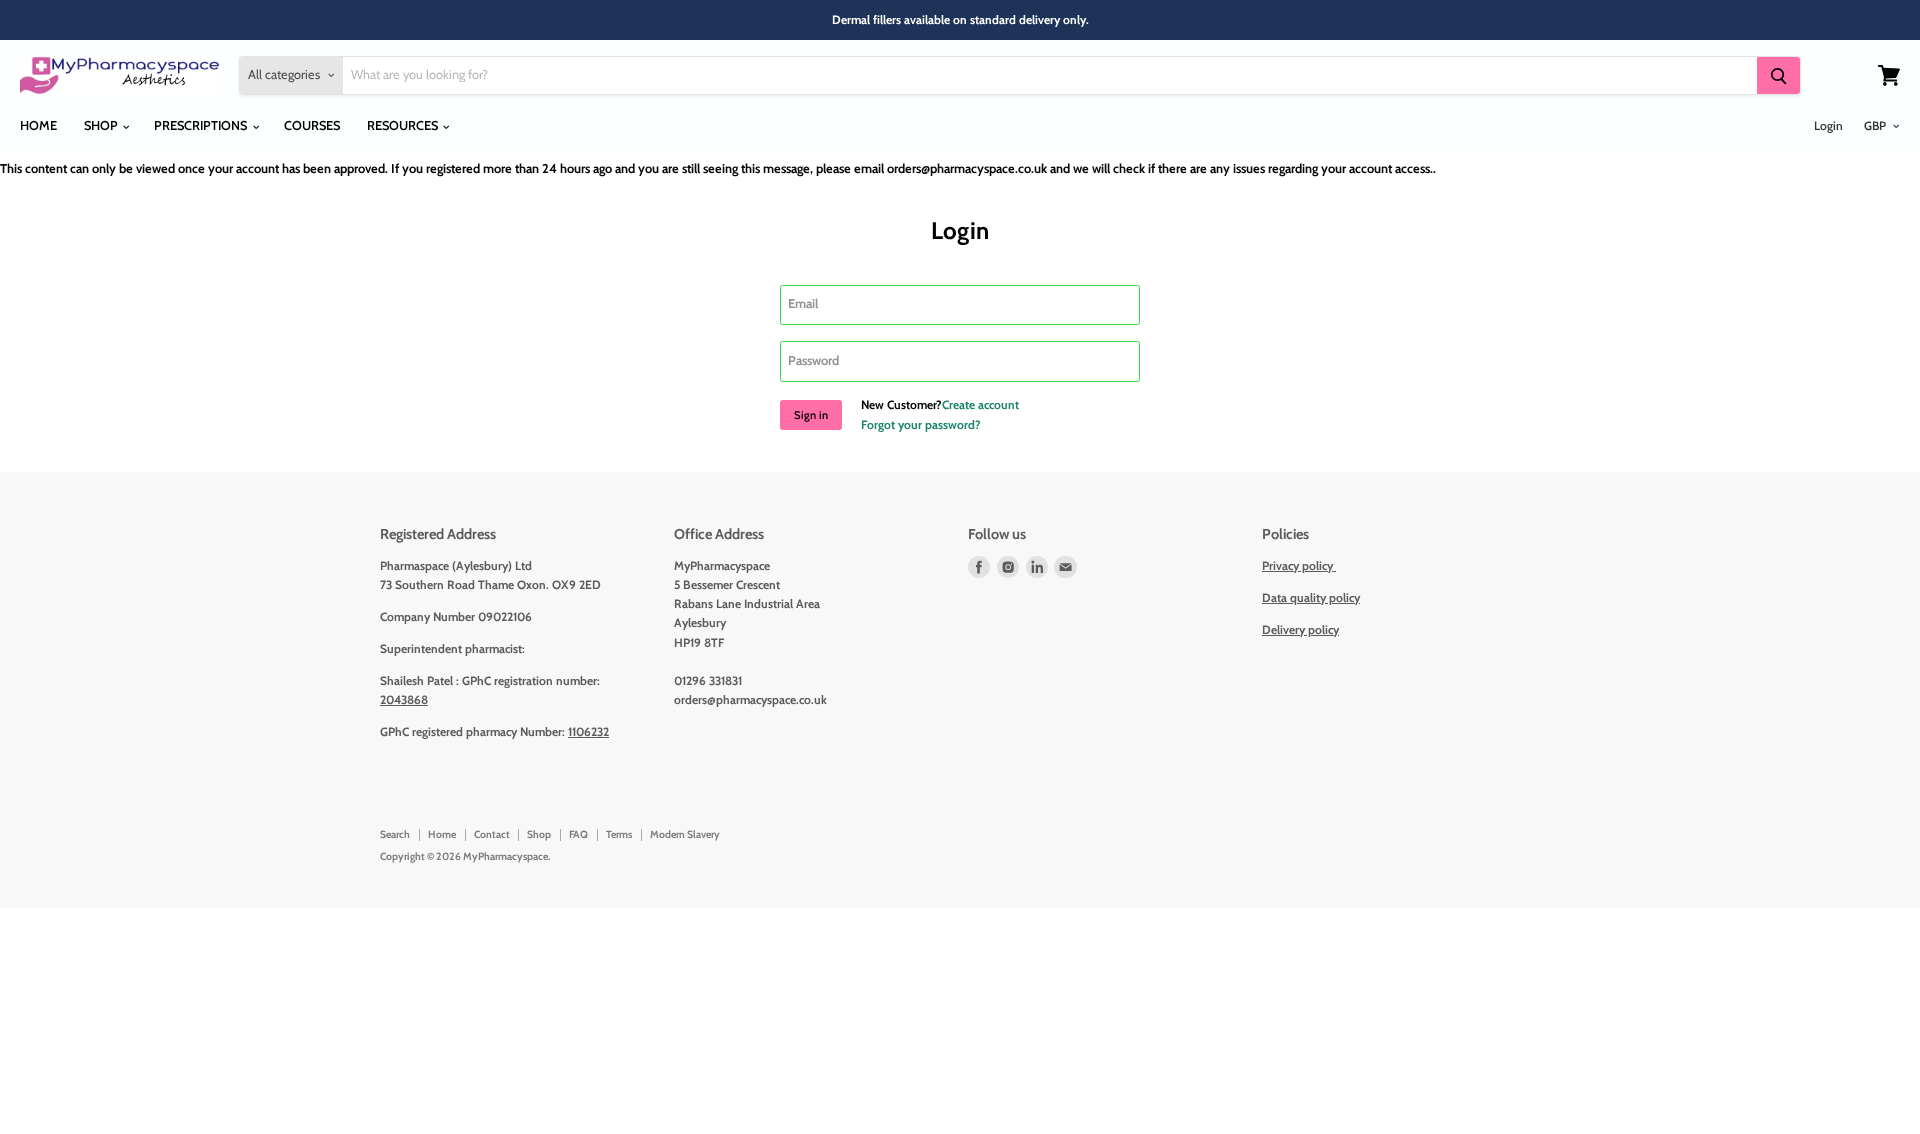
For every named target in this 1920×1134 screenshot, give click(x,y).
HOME (38, 125)
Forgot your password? (921, 424)
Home (442, 834)
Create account (980, 404)
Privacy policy (1299, 565)
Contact (492, 834)
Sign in (811, 415)
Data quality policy (1311, 597)
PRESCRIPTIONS (202, 125)
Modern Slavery (685, 834)
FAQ (578, 834)
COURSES (312, 125)
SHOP (102, 125)
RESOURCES (404, 125)
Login (1828, 125)
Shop (539, 834)
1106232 (588, 731)
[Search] (1778, 75)
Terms (619, 834)
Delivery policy (1300, 629)
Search (395, 834)
